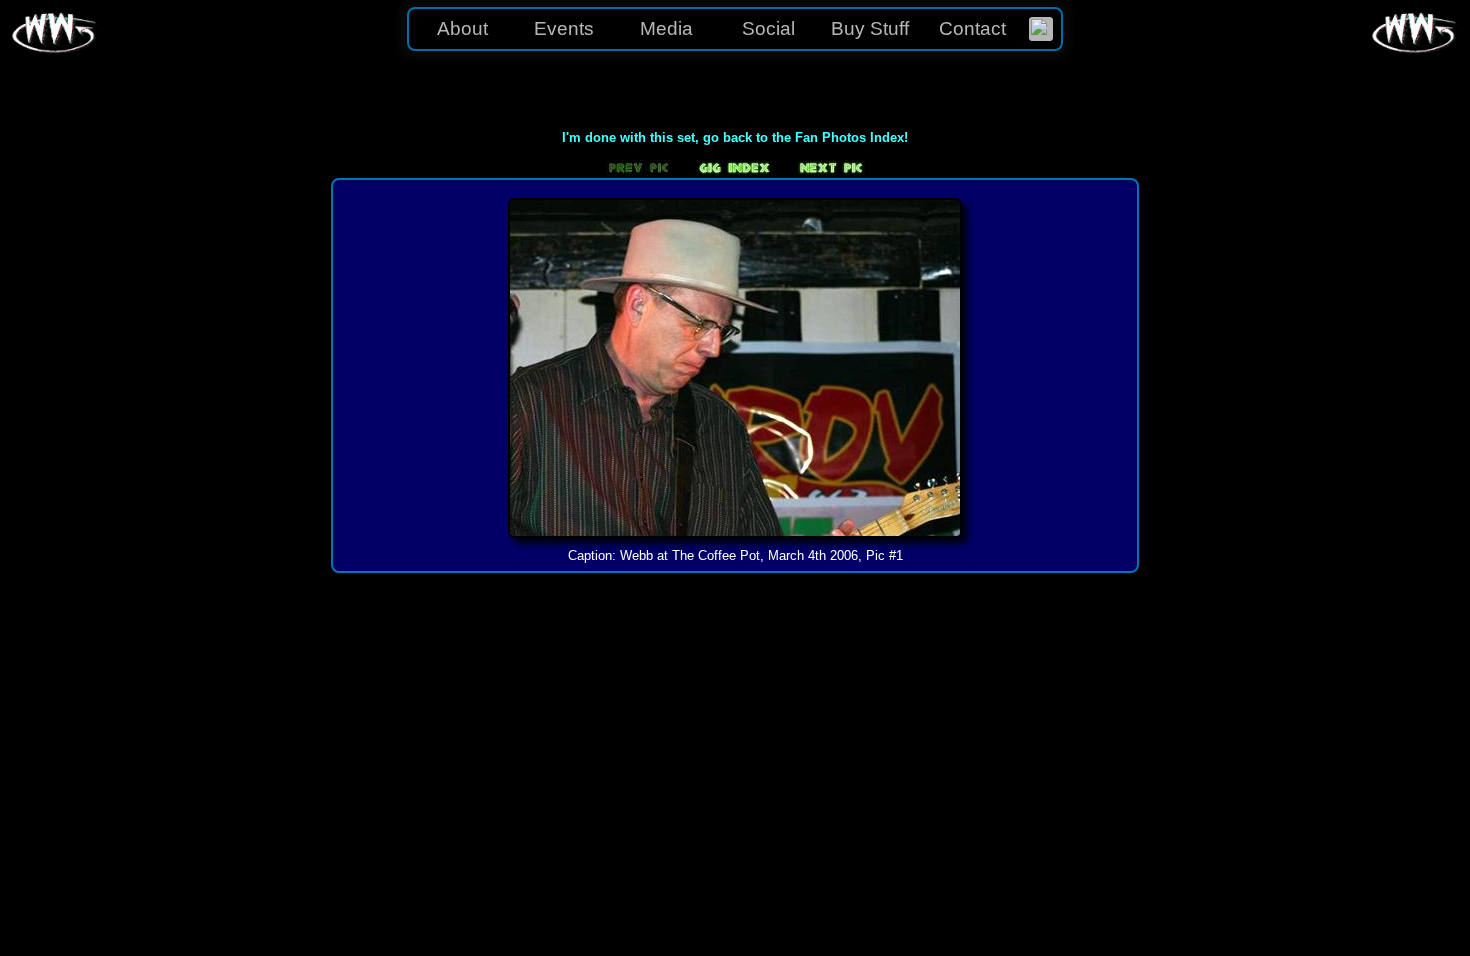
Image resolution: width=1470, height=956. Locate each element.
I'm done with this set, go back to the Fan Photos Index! (735, 137)
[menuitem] (1041, 29)
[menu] (735, 29)
